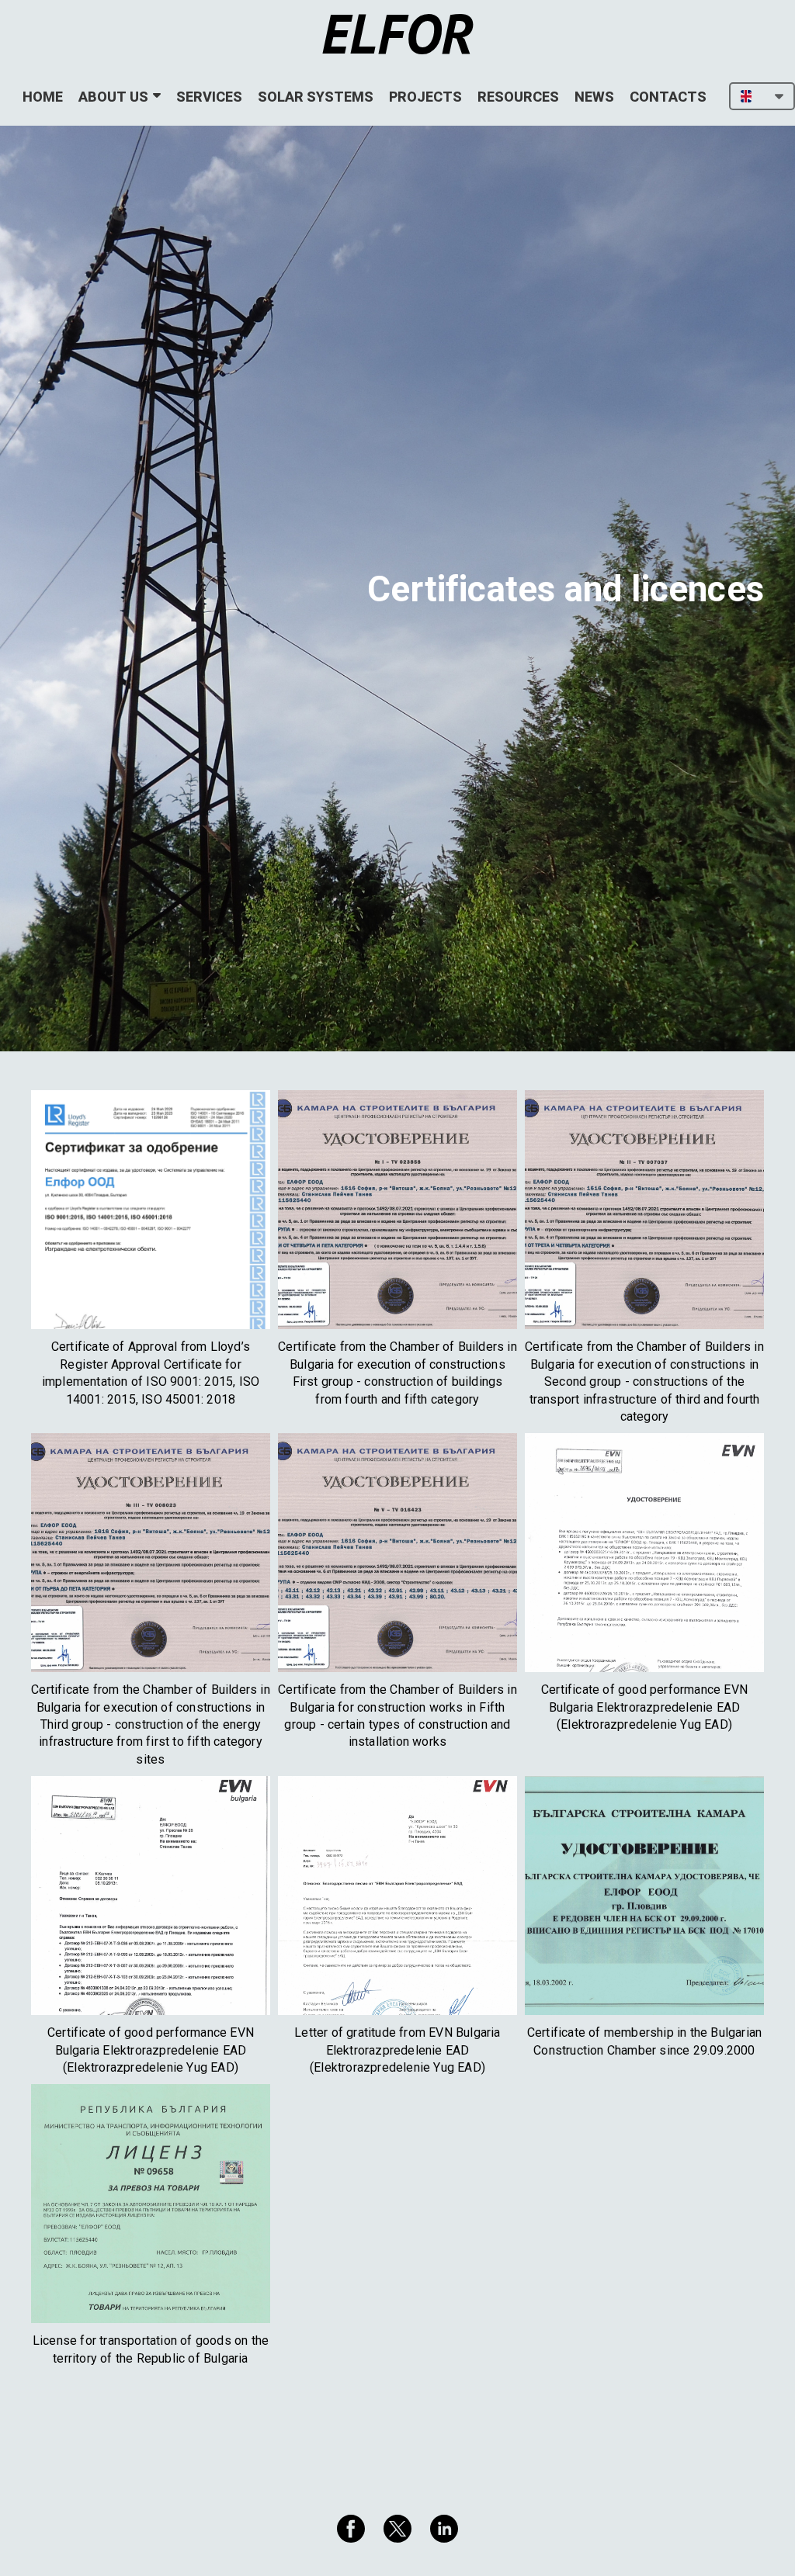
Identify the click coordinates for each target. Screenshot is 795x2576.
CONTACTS (668, 97)
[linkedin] (444, 2529)
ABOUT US (113, 97)
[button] (762, 96)
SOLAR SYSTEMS (316, 97)
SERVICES (209, 97)
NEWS (594, 97)
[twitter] (397, 2529)
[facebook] (351, 2529)
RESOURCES (518, 97)
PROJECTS (425, 97)
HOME (43, 97)
